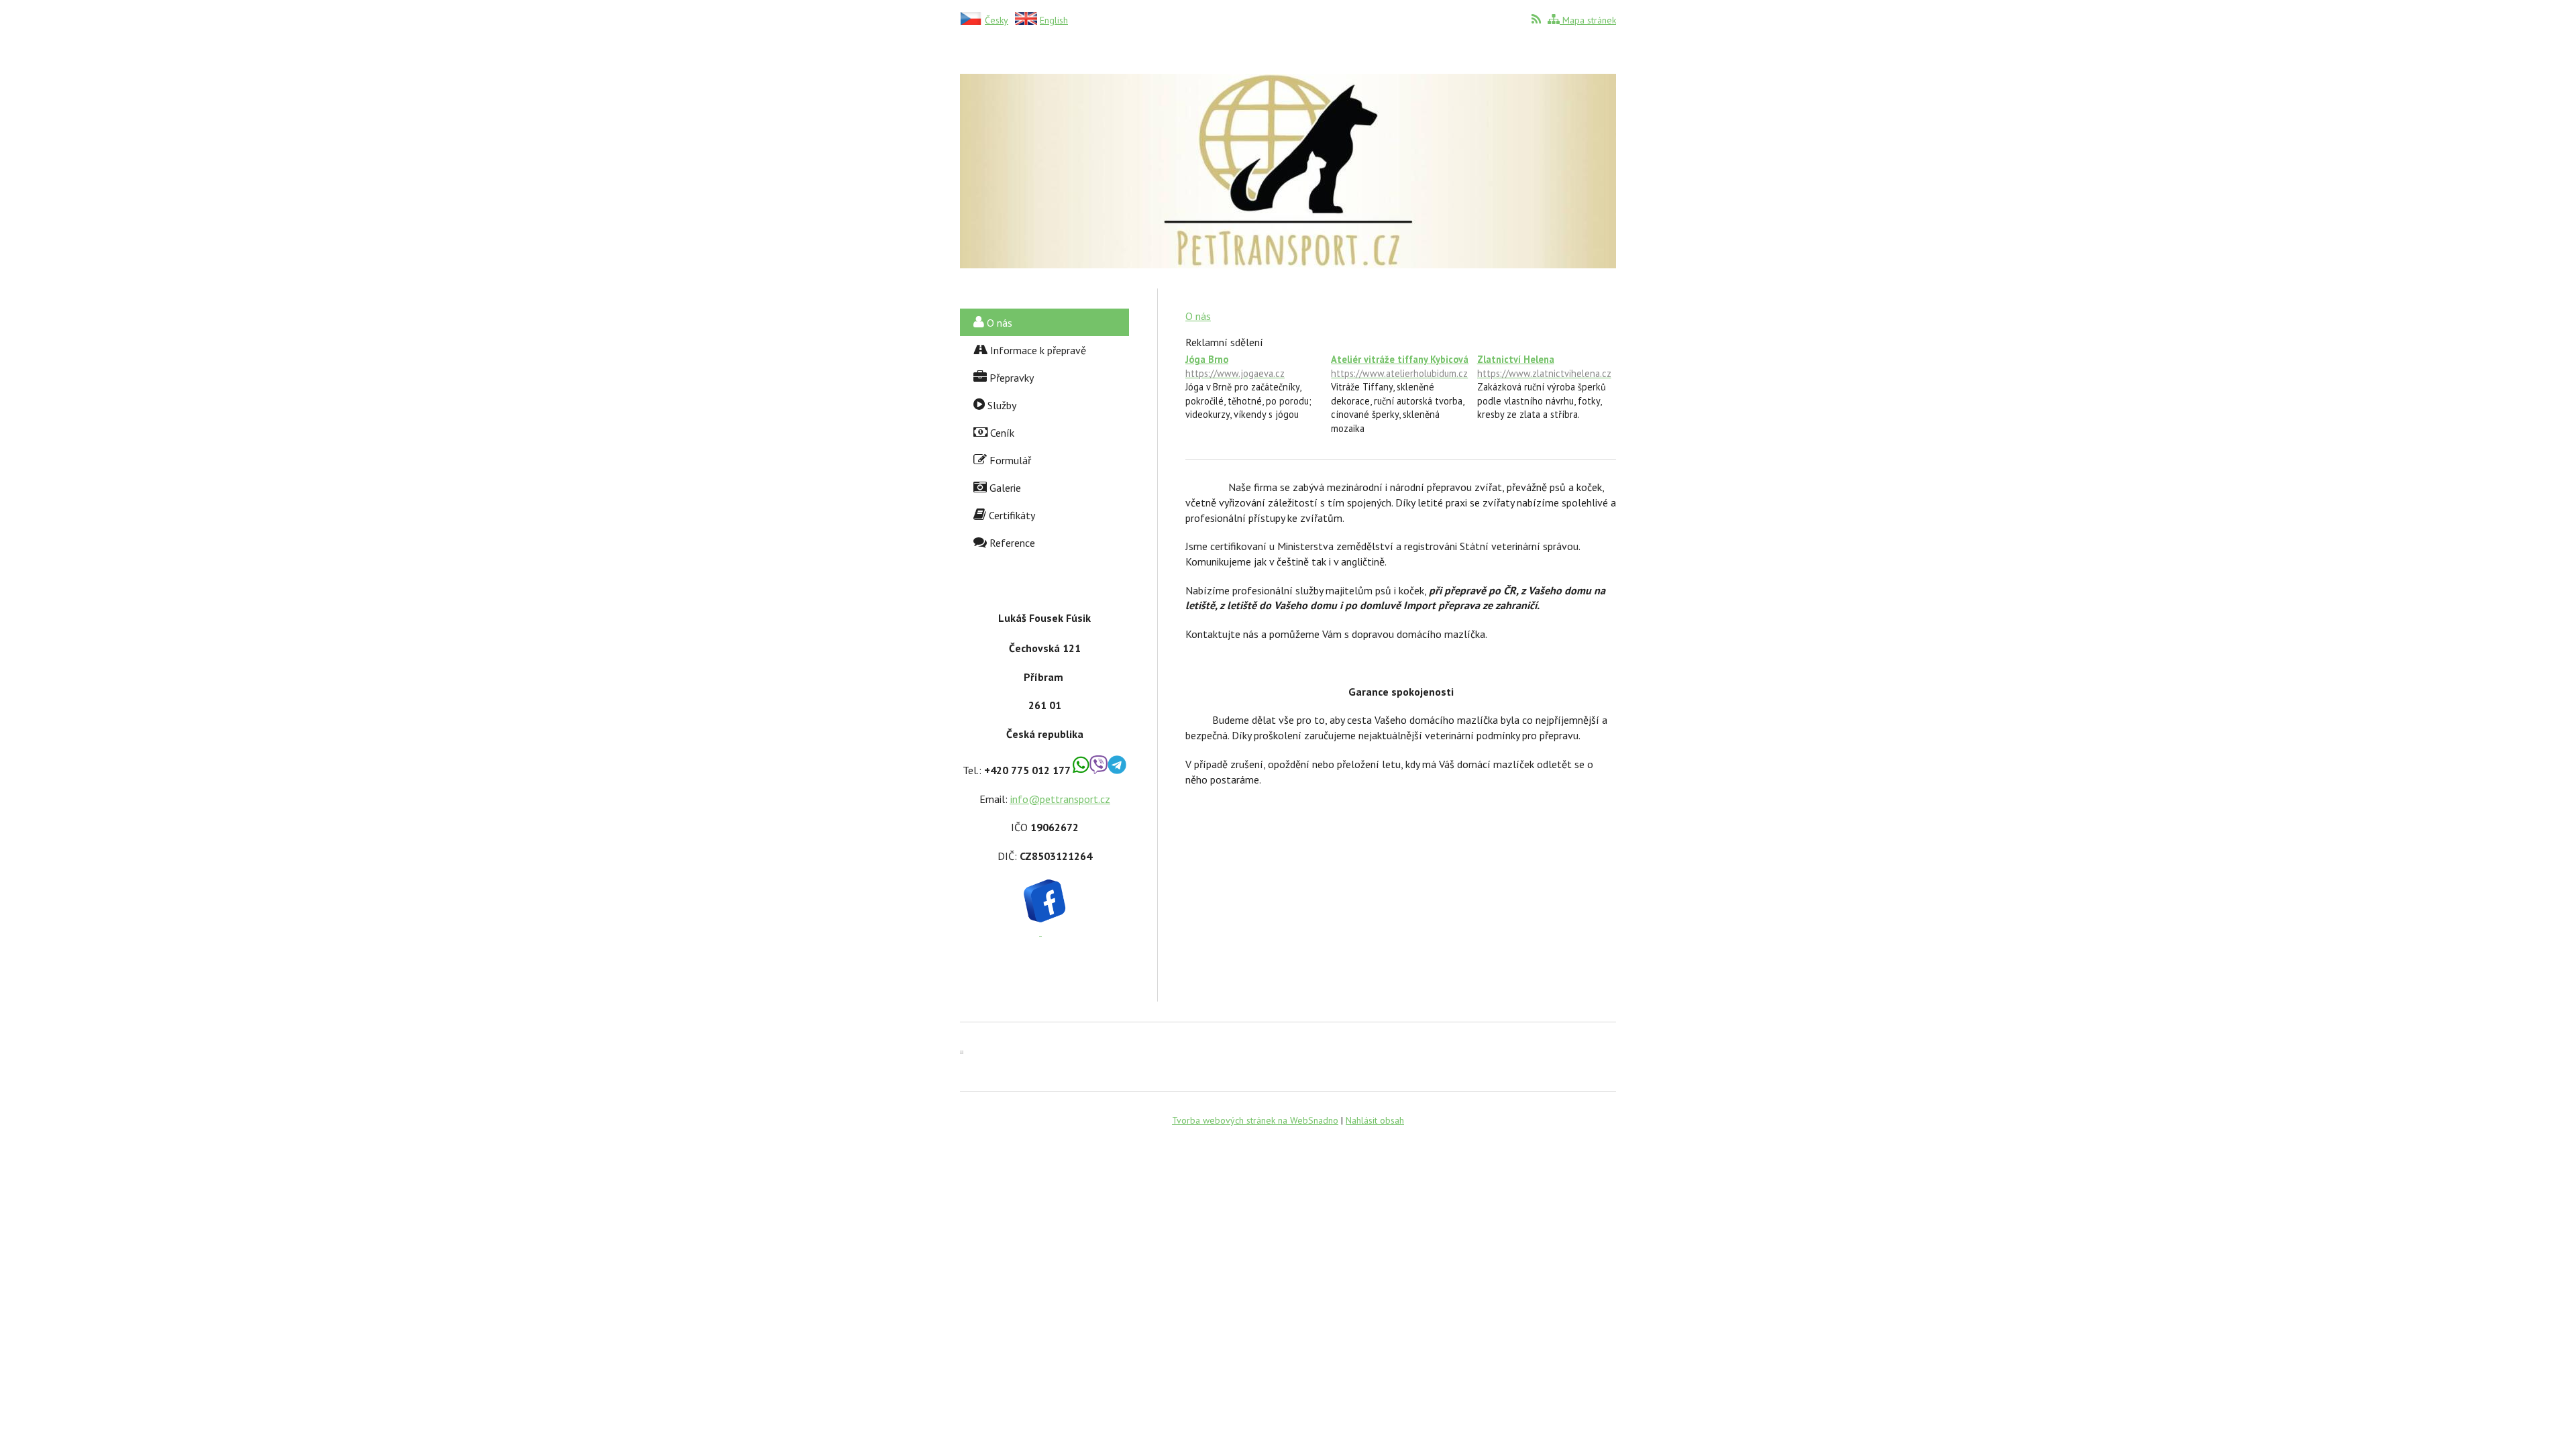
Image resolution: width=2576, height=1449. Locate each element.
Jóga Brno (1235, 366)
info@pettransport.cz (1060, 799)
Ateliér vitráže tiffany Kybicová (1400, 366)
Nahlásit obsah (1375, 1120)
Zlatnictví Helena (1544, 366)
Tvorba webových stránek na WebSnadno (1255, 1120)
